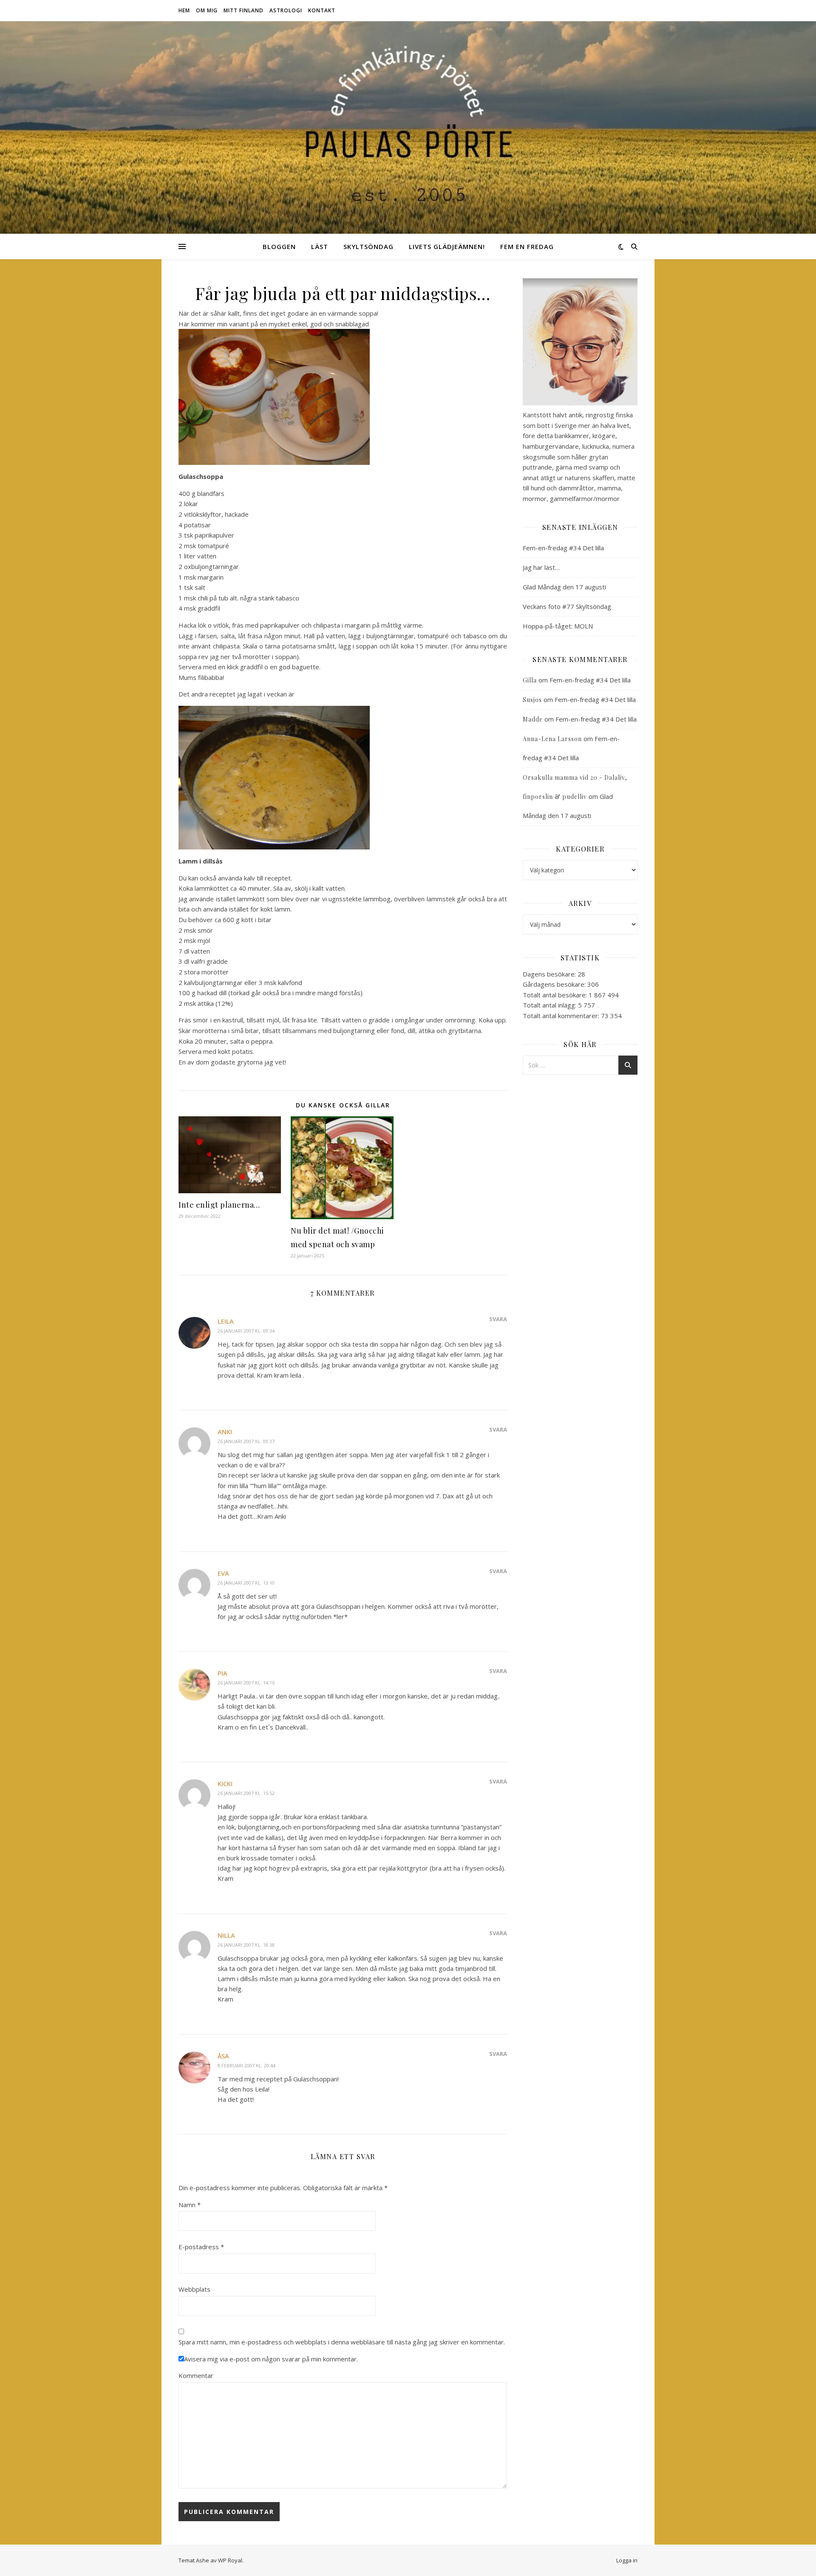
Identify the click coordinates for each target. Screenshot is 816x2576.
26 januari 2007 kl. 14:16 (246, 1683)
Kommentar (196, 2375)
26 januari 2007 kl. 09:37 (246, 1441)
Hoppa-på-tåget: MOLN (558, 626)
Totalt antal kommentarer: (562, 1016)
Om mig (207, 10)
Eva (223, 1573)
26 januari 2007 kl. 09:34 (246, 1331)
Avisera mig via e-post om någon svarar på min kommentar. (271, 2359)
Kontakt (322, 10)
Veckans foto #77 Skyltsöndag (567, 606)
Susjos (532, 700)
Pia (222, 1673)
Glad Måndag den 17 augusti (564, 587)
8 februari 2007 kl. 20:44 (246, 2065)
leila (226, 1321)
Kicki (225, 1783)
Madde (533, 719)
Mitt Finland (244, 10)
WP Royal (230, 2560)
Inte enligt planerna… (219, 1205)
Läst (320, 246)
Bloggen (279, 246)
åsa (223, 2056)
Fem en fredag (527, 246)
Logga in (627, 2560)
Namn (190, 2205)
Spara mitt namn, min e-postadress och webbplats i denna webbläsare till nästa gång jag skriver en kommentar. (342, 2342)
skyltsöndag (368, 246)
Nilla (226, 1935)
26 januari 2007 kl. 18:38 (246, 1945)
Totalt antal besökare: (556, 995)
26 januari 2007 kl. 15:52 (246, 1793)
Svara (498, 1319)
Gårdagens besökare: (555, 984)
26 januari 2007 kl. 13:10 (246, 1583)
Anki (225, 1432)
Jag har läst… (541, 567)
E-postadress (201, 2247)
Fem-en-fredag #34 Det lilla (563, 548)
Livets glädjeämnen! (447, 246)
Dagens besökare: (550, 974)
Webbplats (194, 2289)
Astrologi (286, 10)
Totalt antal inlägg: (550, 1005)
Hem (184, 10)
